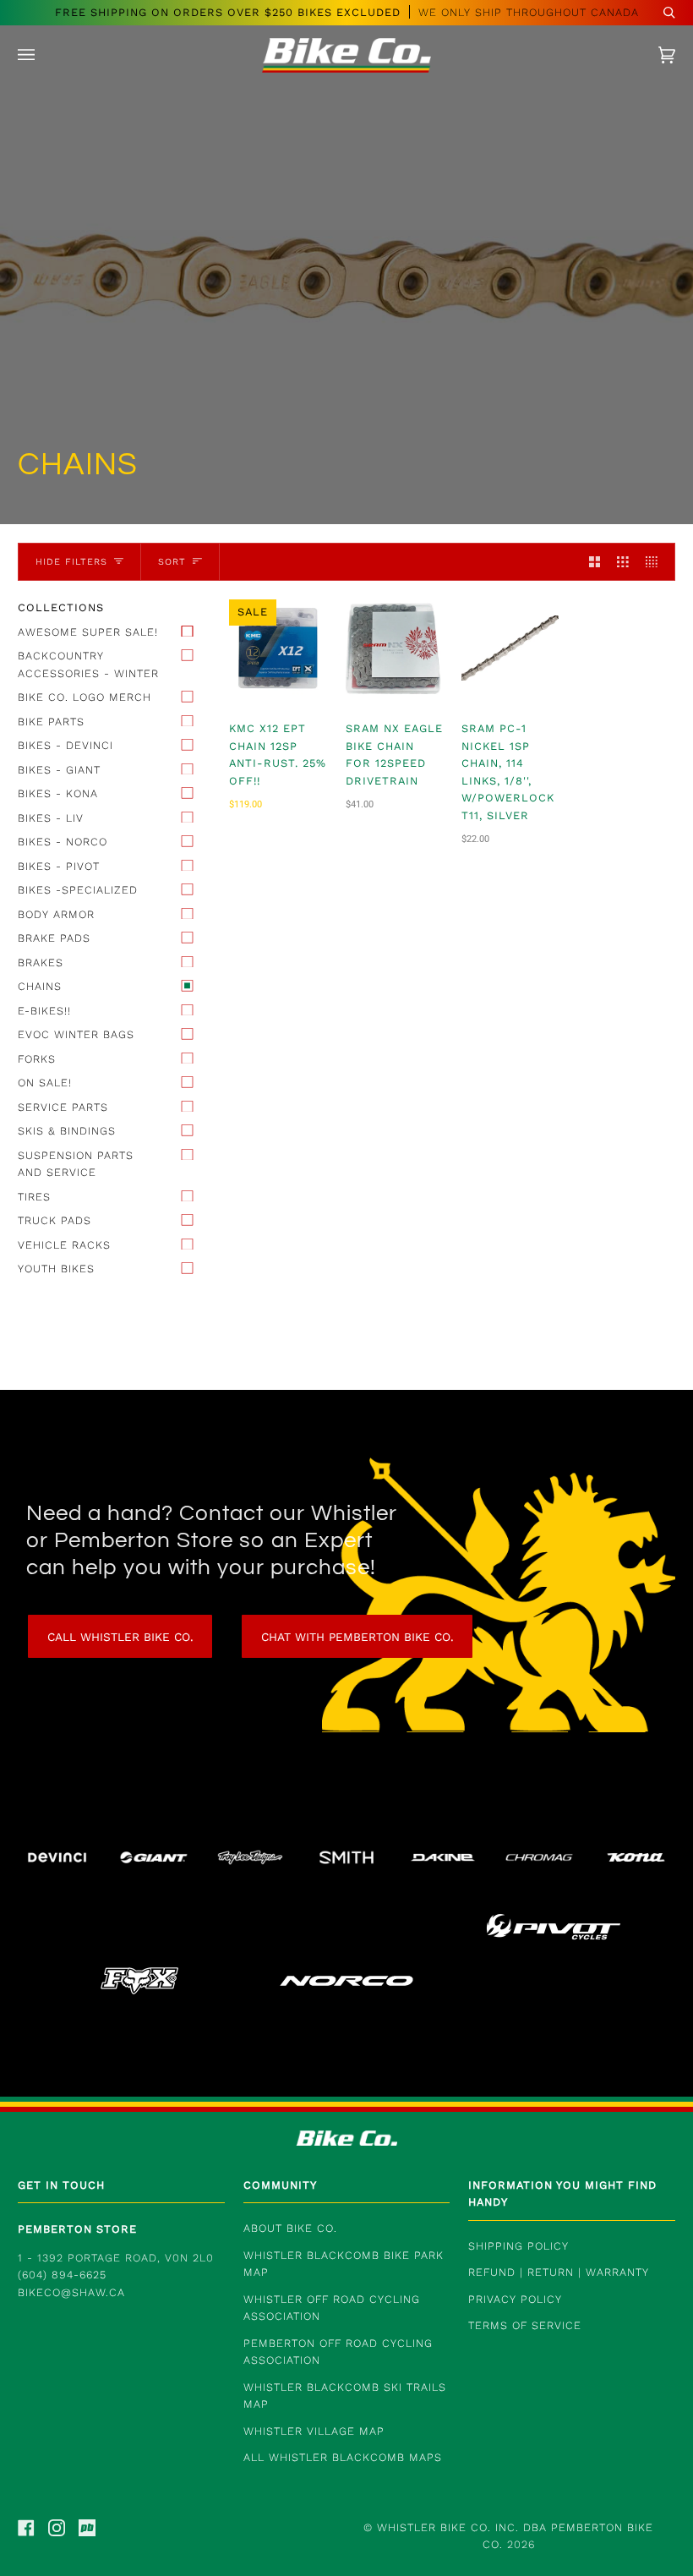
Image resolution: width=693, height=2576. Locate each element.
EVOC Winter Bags (76, 1034)
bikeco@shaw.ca (71, 2292)
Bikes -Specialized (78, 890)
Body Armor (56, 914)
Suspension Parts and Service (76, 1164)
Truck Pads (55, 1220)
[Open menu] (43, 55)
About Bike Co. (290, 2228)
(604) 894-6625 (62, 2275)
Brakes (41, 963)
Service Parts (63, 1107)
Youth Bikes (56, 1269)
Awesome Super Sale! (88, 632)
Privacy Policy (515, 2299)
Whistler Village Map (314, 2431)
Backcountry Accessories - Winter (88, 665)
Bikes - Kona (58, 793)
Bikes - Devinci (65, 745)
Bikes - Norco (63, 842)
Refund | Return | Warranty (559, 2272)
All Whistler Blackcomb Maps (343, 2457)
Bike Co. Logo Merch (85, 697)
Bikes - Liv (51, 818)
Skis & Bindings (67, 1131)
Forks (37, 1059)
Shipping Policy (518, 2246)
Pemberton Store (77, 2229)
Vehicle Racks (64, 1245)
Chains (40, 986)
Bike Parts (51, 722)
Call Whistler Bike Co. (120, 1637)
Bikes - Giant (59, 770)
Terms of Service (525, 2325)
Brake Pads (54, 938)
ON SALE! (45, 1083)
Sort (172, 562)
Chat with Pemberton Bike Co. (357, 1637)
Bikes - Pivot (59, 866)
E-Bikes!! (44, 1011)
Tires (34, 1197)
